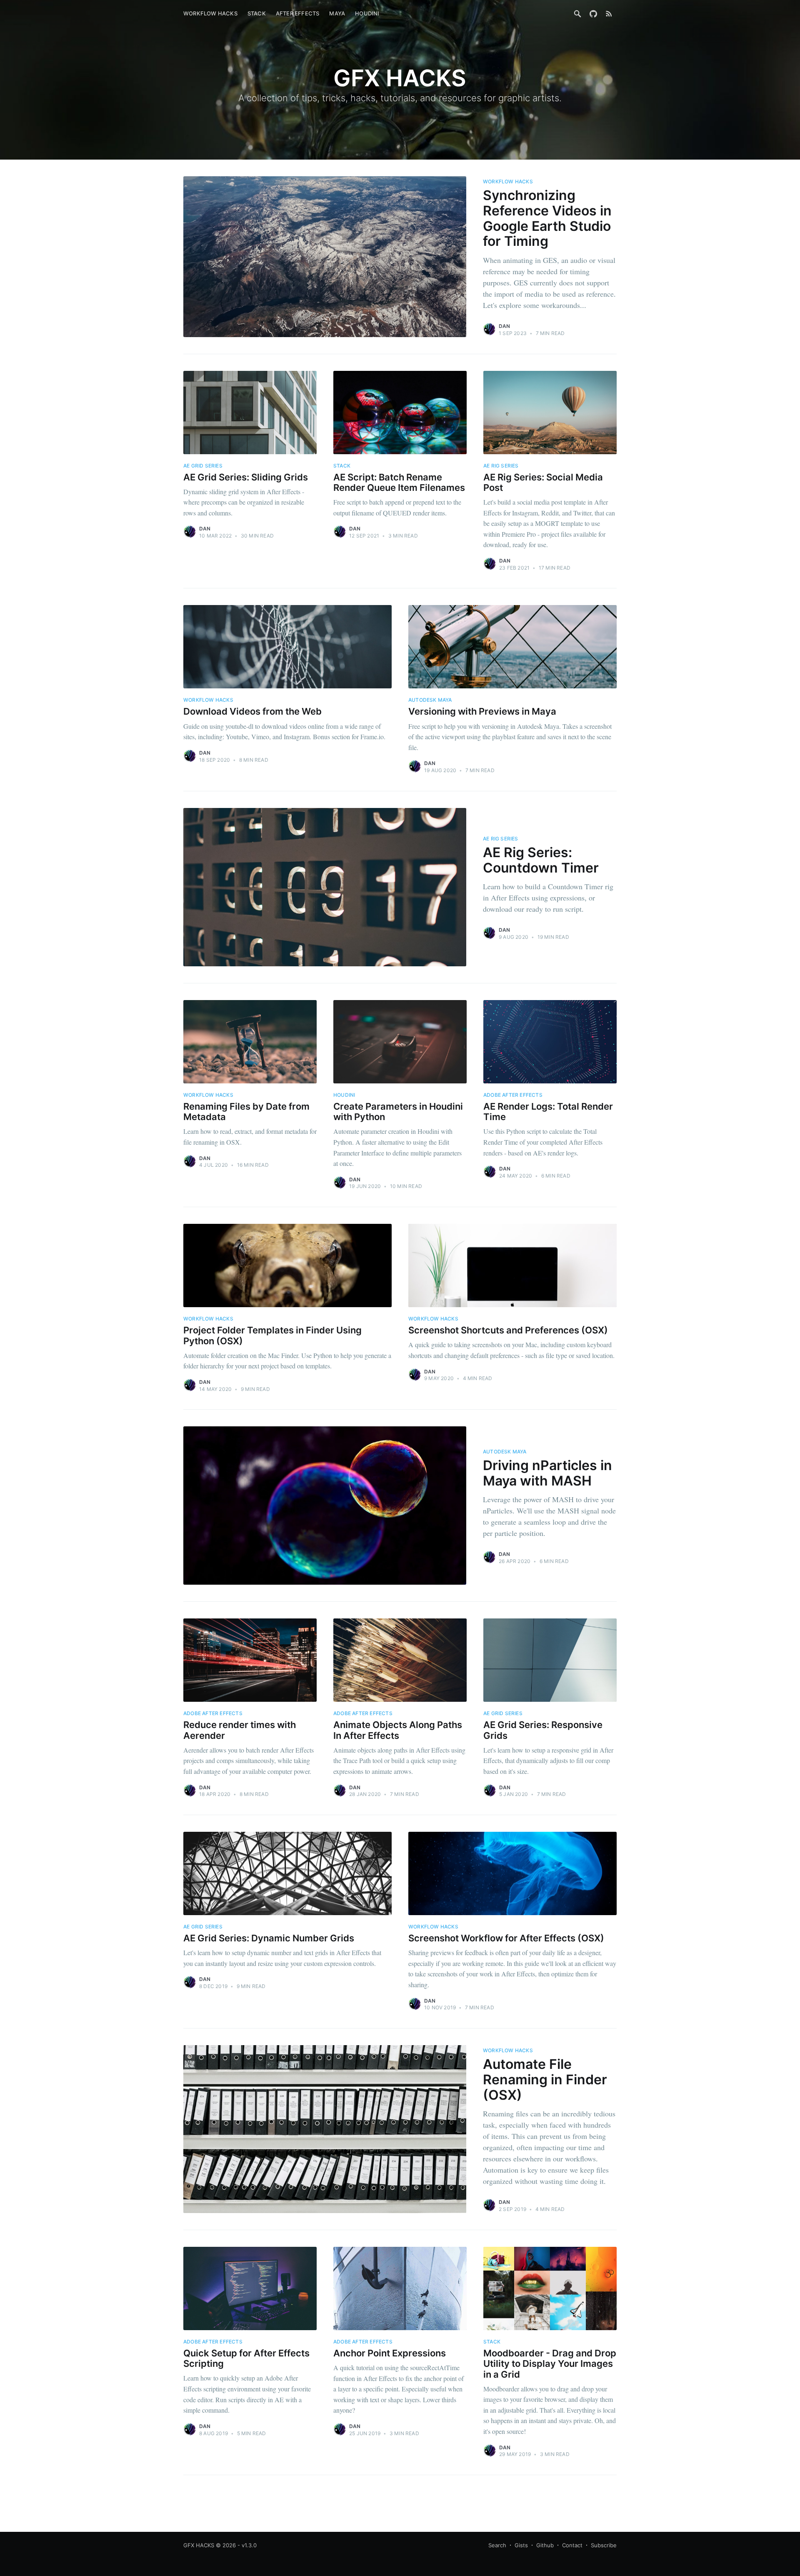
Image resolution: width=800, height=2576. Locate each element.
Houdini (367, 13)
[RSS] (609, 13)
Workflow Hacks (210, 13)
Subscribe (604, 2545)
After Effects (298, 13)
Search (497, 2545)
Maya (337, 13)
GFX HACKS (199, 2545)
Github (545, 2545)
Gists (521, 2545)
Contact (572, 2545)
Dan (505, 326)
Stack (257, 13)
